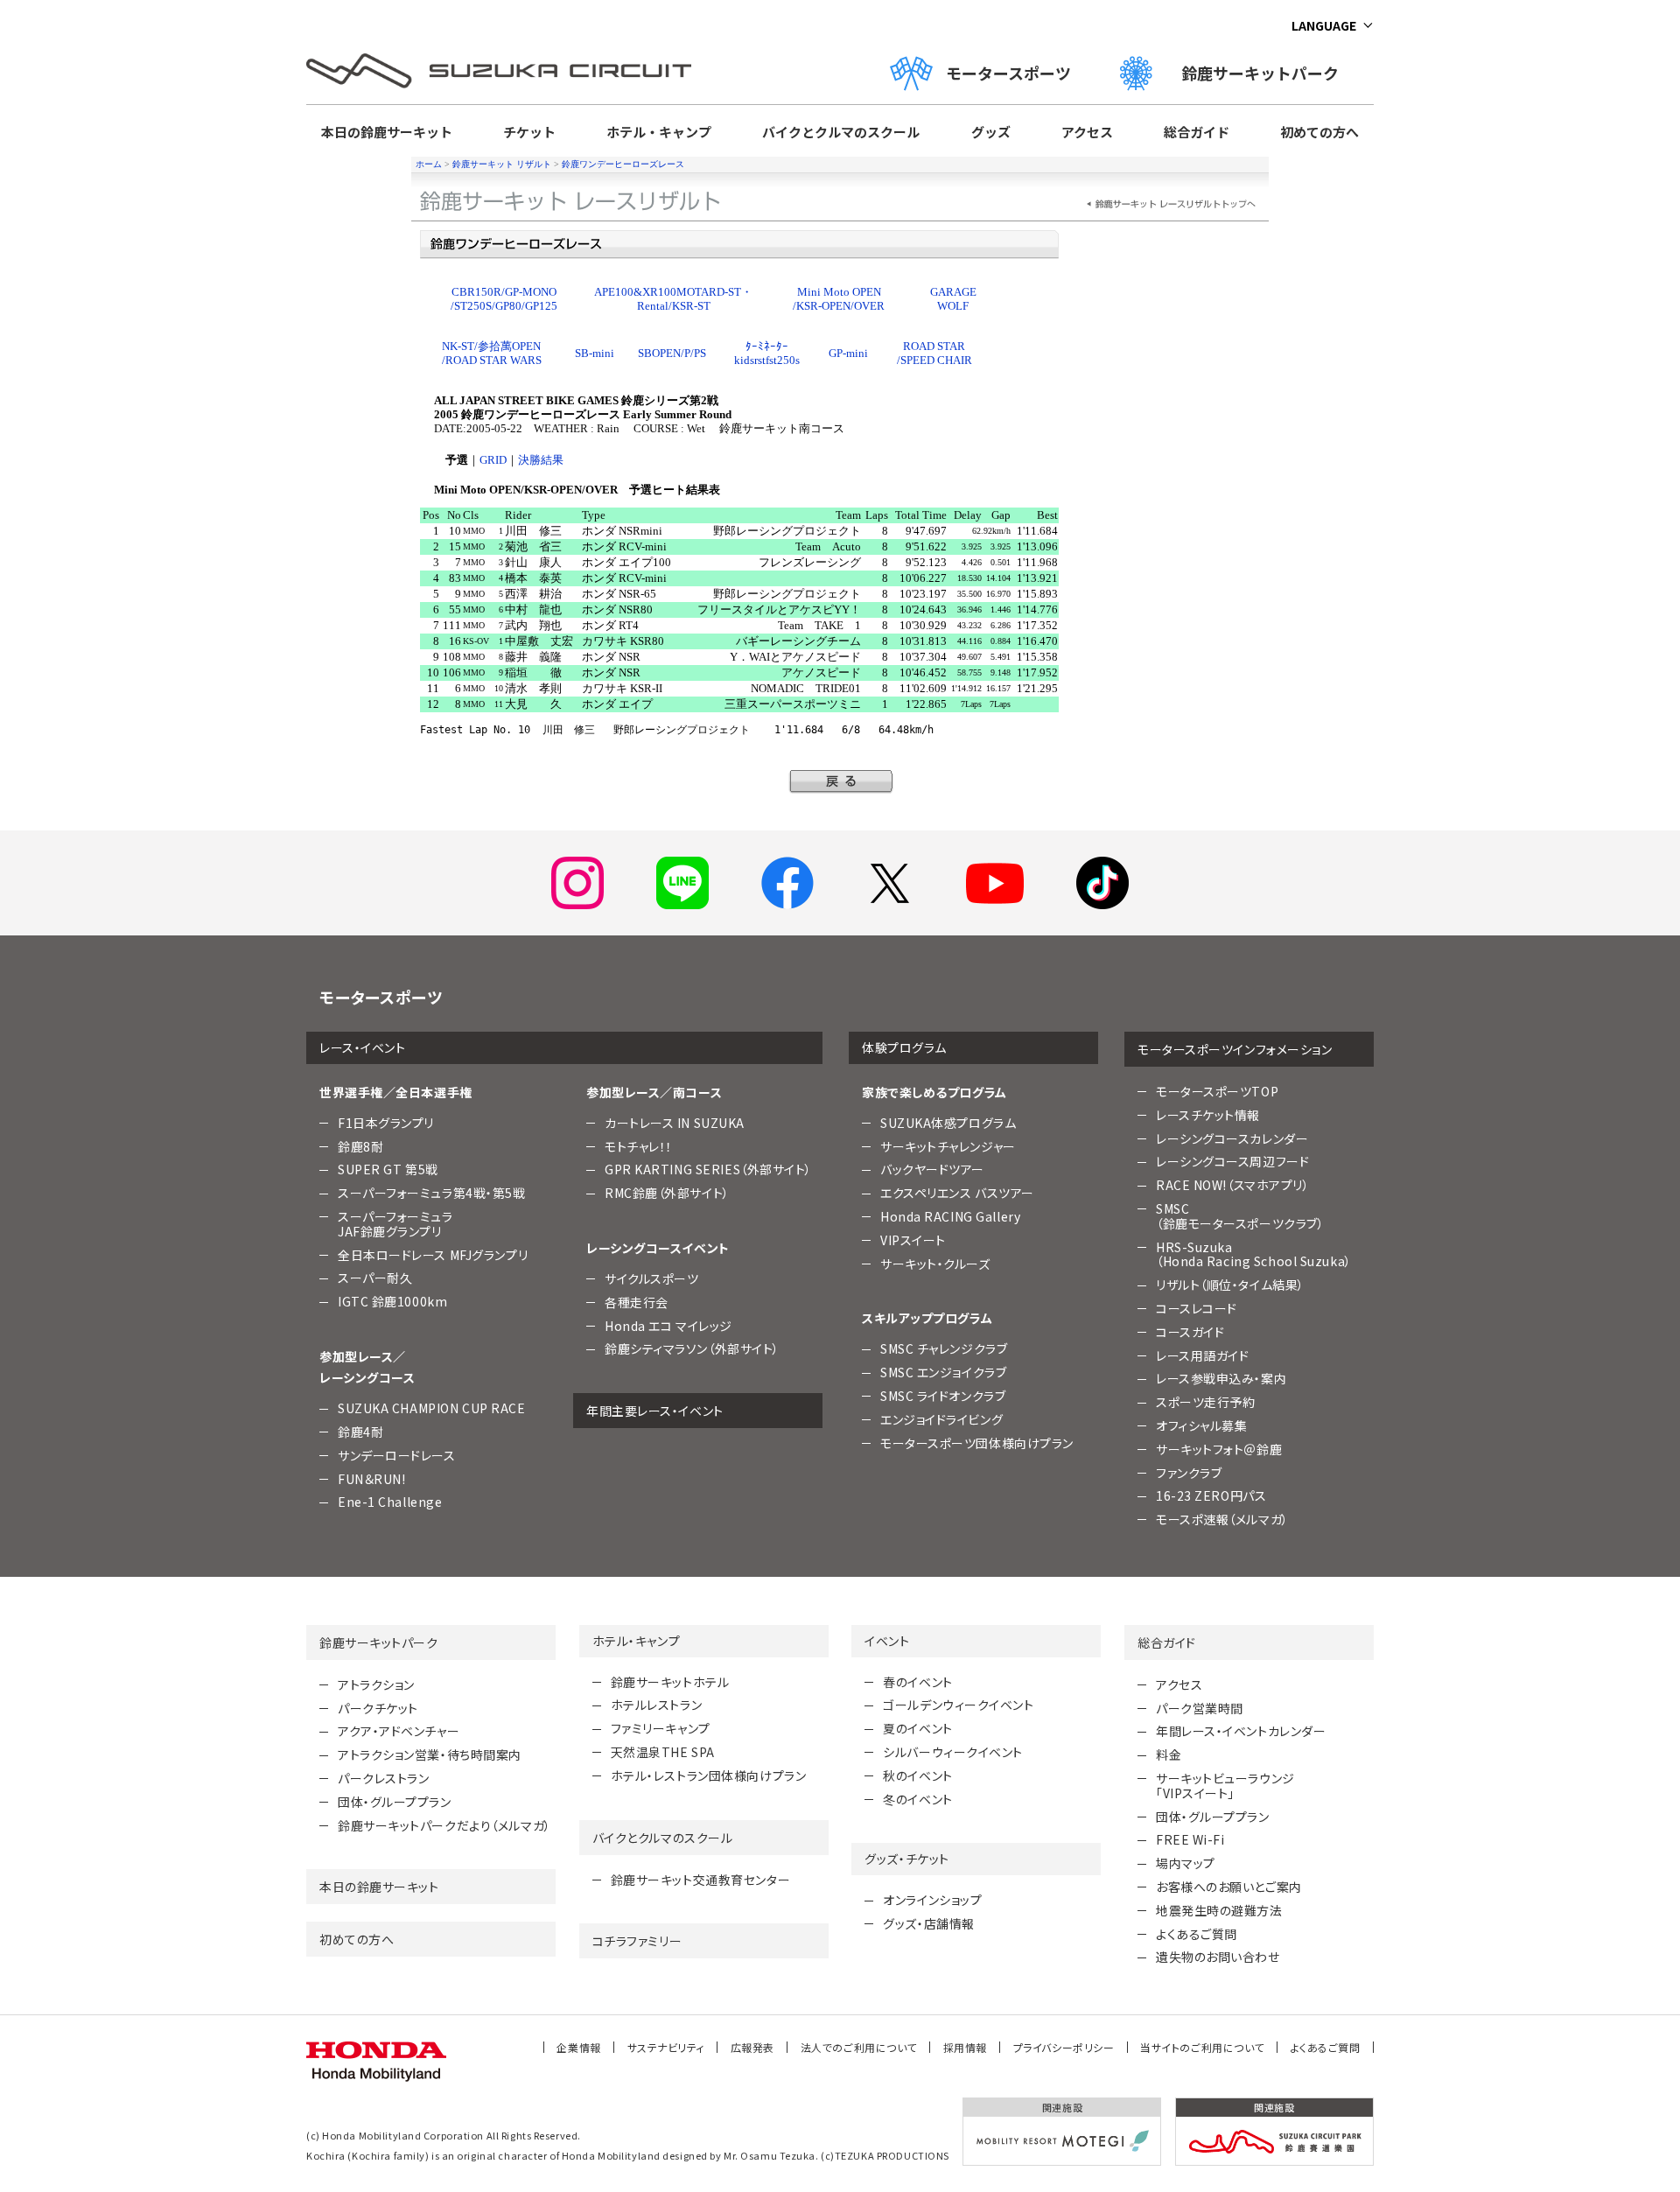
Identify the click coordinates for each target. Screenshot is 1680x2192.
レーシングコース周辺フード (1232, 1161)
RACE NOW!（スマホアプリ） (1233, 1185)
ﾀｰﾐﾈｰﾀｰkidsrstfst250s (767, 353)
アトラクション (376, 1684)
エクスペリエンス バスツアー (957, 1193)
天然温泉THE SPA (663, 1752)
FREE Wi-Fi (1190, 1839)
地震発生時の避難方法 (1219, 1910)
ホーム (429, 164)
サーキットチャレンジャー (948, 1146)
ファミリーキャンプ (661, 1728)
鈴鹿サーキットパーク (1268, 73)
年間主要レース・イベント (655, 1411)
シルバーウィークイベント (953, 1752)
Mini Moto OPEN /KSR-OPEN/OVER (839, 299)
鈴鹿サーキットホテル (670, 1682)
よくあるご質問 (1197, 1934)
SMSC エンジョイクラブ (943, 1372)
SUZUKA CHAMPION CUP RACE (431, 1408)
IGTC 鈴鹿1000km (392, 1301)
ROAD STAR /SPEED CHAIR (934, 353)
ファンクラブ (1189, 1473)
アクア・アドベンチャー (399, 1731)
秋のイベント (917, 1775)
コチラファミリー (637, 1941)
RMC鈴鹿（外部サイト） (667, 1193)
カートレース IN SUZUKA (675, 1123)
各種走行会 (637, 1302)
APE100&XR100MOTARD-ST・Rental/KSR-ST (673, 299)
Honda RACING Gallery (950, 1216)
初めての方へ (1319, 132)
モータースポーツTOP (1217, 1091)
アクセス (1087, 132)
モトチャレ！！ (639, 1146)
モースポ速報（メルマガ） (1222, 1519)
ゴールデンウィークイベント (958, 1705)
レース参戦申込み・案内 (1221, 1378)
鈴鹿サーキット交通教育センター (700, 1880)
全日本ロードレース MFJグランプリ (433, 1255)
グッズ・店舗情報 (928, 1923)
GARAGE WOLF (953, 299)
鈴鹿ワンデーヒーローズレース (623, 164)
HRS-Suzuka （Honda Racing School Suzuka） (1254, 1254)
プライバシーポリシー (1064, 2047)
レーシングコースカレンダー (1232, 1138)
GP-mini (848, 353)
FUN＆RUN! (371, 1479)
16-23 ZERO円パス (1211, 1495)
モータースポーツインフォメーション (1235, 1049)
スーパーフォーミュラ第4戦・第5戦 (432, 1193)
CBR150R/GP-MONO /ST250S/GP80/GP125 (504, 299)
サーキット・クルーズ (935, 1264)
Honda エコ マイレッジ (668, 1326)
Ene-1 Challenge (390, 1502)
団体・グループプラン (395, 1802)
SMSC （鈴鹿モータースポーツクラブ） (1240, 1216)
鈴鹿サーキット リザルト (502, 164)
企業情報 (578, 2047)
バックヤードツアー (932, 1169)
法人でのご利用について (859, 2047)
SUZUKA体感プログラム (948, 1123)
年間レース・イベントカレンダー (1241, 1731)
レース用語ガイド (1202, 1355)
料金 (1169, 1754)
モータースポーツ (1008, 73)
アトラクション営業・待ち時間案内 (430, 1754)
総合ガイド (1197, 132)
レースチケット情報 (1208, 1115)
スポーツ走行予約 (1205, 1402)
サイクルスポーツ (651, 1278)
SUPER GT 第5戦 (388, 1169)
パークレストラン (383, 1778)
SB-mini (595, 353)
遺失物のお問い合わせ (1218, 1957)
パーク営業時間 (1200, 1708)
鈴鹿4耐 (360, 1432)
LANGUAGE (1324, 25)
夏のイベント (917, 1728)
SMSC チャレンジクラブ (944, 1348)
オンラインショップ (932, 1900)
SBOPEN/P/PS (672, 353)
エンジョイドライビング (941, 1419)
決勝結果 (541, 460)
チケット (529, 132)
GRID (493, 460)
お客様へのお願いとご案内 (1229, 1887)
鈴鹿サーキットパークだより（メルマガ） (444, 1825)
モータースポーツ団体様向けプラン (977, 1443)
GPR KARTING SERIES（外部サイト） (708, 1169)
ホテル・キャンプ (659, 132)
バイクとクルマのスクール (841, 132)
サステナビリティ (666, 2047)
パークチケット (378, 1708)
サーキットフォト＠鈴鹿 (1219, 1449)
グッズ (991, 132)
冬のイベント (917, 1799)
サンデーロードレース (397, 1455)
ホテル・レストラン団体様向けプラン (709, 1775)
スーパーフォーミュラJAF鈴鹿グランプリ (395, 1224)
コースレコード (1197, 1308)
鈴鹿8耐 (360, 1146)
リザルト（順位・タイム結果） (1230, 1285)
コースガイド (1190, 1332)
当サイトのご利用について (1202, 2047)
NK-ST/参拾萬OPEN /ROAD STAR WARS (492, 353)
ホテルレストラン (656, 1705)
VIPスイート (913, 1240)
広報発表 (752, 2047)
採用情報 (965, 2047)
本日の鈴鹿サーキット (387, 132)
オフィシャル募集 (1201, 1425)
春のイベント (917, 1682)
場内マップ (1186, 1863)
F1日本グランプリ (386, 1123)
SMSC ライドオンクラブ (943, 1396)
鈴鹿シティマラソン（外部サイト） (692, 1348)
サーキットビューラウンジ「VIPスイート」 (1225, 1786)
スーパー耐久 (375, 1278)
